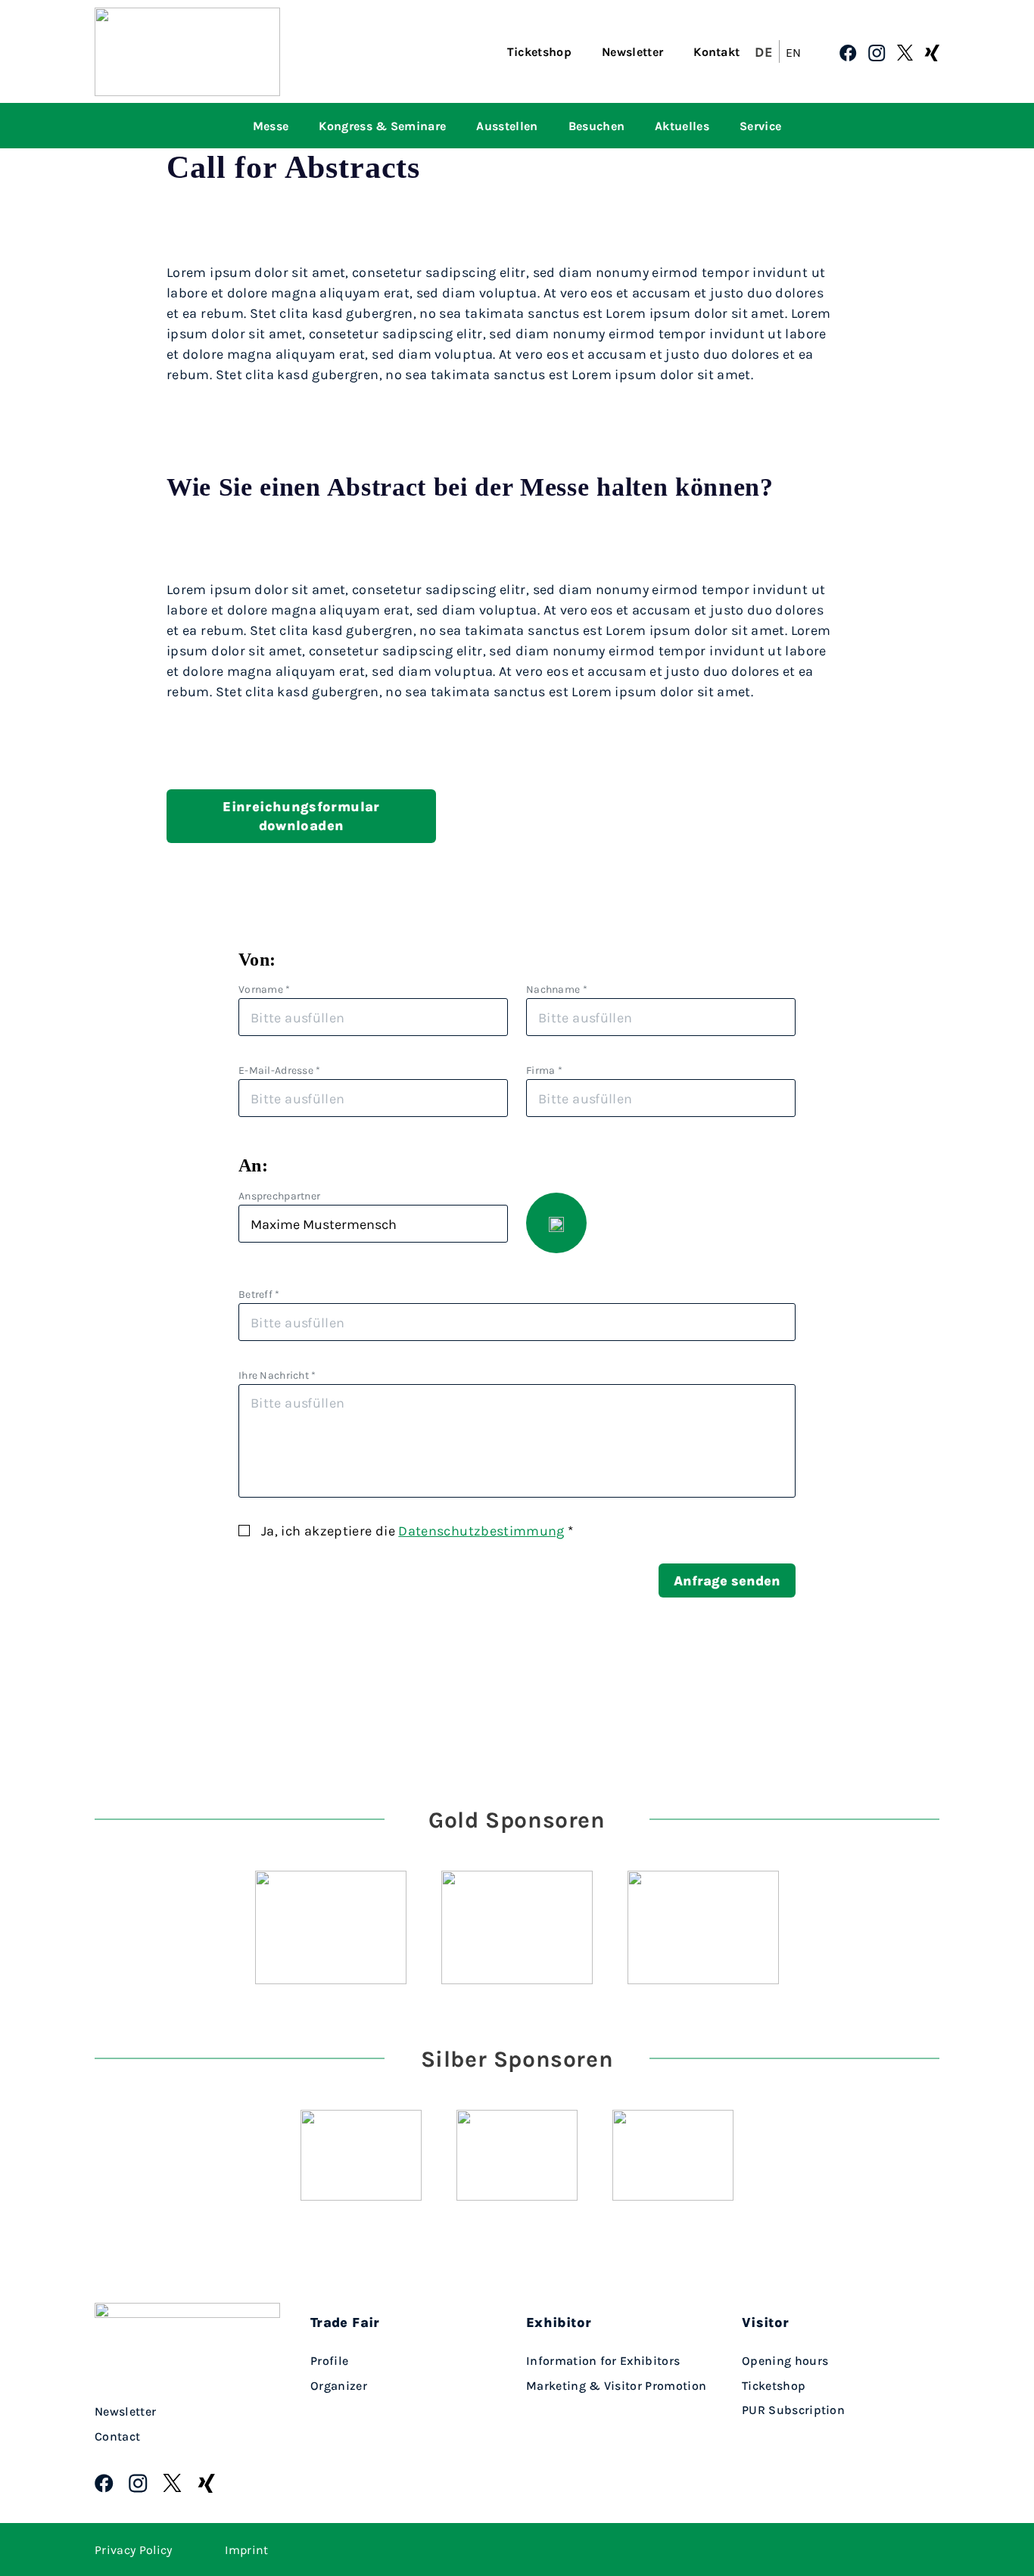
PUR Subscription (793, 2410)
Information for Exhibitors (603, 2361)
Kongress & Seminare (382, 126)
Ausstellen (507, 126)
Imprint (246, 2550)
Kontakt (716, 51)
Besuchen (597, 126)
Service (760, 126)
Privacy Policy (133, 2550)
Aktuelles (682, 126)
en (794, 52)
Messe (271, 126)
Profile (329, 2361)
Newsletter (632, 51)
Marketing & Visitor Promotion (616, 2386)
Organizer (339, 2386)
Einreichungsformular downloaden (301, 815)
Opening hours (785, 2361)
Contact (117, 2436)
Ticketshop (539, 51)
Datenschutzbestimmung (481, 1530)
